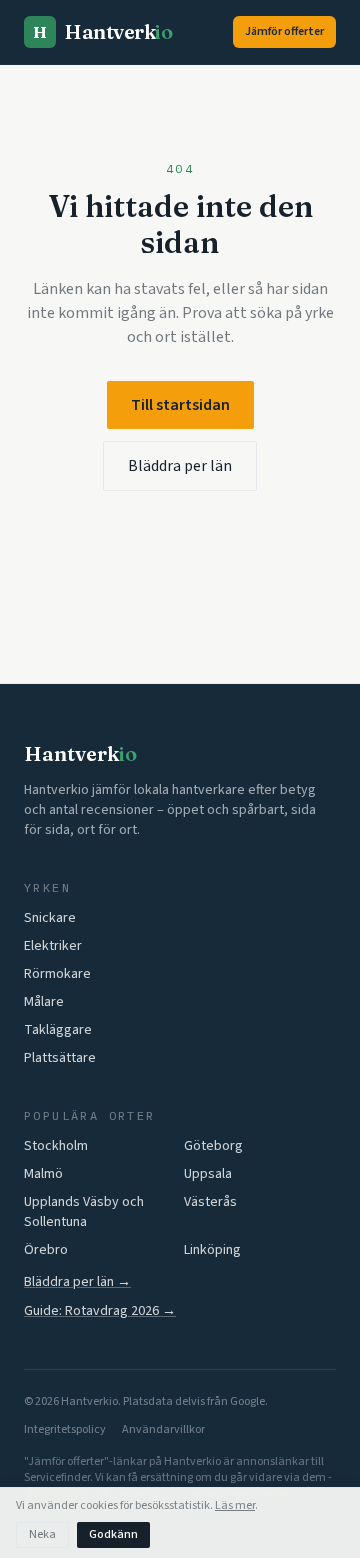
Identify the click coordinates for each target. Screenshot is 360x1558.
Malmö (43, 1174)
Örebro (46, 1250)
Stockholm (56, 1146)
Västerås (210, 1202)
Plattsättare (60, 1058)
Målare (44, 1002)
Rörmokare (57, 974)
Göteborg (213, 1146)
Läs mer (235, 1505)
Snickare (50, 918)
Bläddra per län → (77, 1282)
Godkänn (113, 1534)
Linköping (212, 1250)
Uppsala (208, 1174)
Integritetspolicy (65, 1430)
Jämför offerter (284, 31)
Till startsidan (180, 405)
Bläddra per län (180, 466)
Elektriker (53, 946)
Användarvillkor (163, 1430)
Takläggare (58, 1030)
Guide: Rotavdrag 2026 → (100, 1311)
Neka (42, 1534)
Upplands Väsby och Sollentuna (84, 1212)
